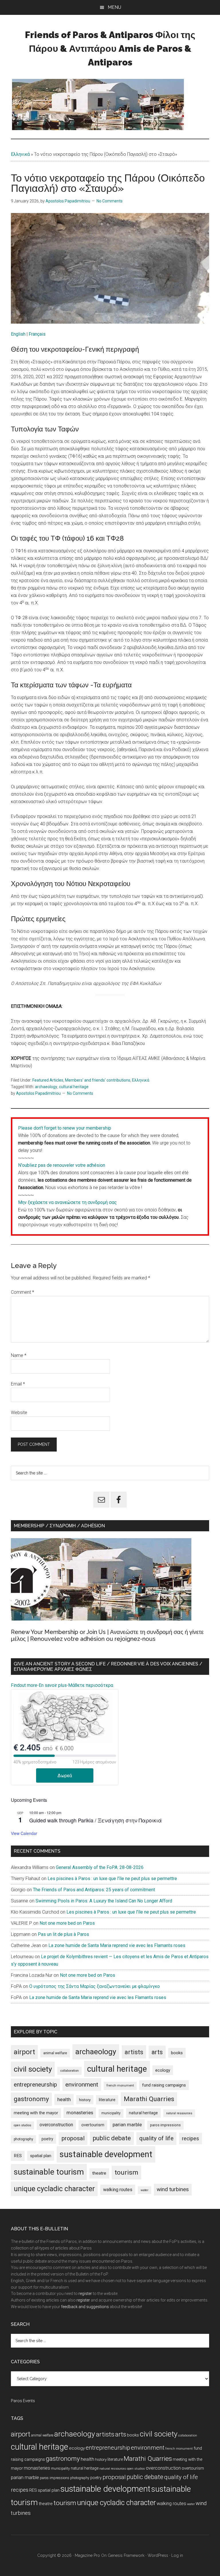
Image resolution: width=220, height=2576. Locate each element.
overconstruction (56, 2125)
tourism (126, 2172)
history (85, 2100)
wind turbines (173, 2189)
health (64, 2099)
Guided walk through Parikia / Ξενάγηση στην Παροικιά (96, 1820)
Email (18, 1384)
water (145, 2190)
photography (23, 2139)
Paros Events (23, 2401)
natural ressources (179, 2113)
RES (18, 2156)
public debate (112, 2138)
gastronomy (31, 2099)
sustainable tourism (49, 2172)
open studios (22, 2125)
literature (107, 2100)
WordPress (158, 2555)
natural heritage (143, 2113)
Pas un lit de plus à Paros (63, 1934)
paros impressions (165, 2125)
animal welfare (55, 2053)
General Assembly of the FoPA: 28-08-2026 (100, 1867)
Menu (114, 7)
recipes (190, 2139)
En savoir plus (53, 1685)
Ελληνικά (20, 154)
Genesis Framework (126, 2555)
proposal (73, 2138)
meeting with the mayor (36, 2113)
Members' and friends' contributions (98, 1080)
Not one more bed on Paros (67, 1923)
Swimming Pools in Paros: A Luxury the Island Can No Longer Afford (104, 1901)
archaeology (46, 1087)
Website (19, 1413)
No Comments (110, 201)
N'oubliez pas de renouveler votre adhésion (62, 1165)
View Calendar (24, 1833)
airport (24, 2052)
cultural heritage (74, 1087)
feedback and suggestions (85, 2307)
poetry (47, 2139)
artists (134, 2052)
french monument (120, 2086)
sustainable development (106, 2154)
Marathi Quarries (149, 2099)
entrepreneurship (35, 2085)
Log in (177, 2555)
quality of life (156, 2138)
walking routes (118, 2190)
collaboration (69, 2071)
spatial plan (41, 2156)
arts (157, 2052)
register (85, 2294)
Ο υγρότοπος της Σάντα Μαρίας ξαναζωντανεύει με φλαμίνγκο (95, 1986)
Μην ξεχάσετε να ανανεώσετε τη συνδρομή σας (67, 1202)
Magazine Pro (87, 2555)
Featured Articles (48, 1080)
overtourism (93, 2125)
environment (82, 2084)
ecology (163, 2070)
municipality (111, 2113)
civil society (33, 2069)
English (18, 334)
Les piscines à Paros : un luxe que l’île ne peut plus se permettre (112, 1879)
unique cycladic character (54, 2189)
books (177, 2053)
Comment (22, 1292)
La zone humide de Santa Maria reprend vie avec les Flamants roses (117, 1945)
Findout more (24, 1685)
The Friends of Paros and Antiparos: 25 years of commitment (94, 1890)
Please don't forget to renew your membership (65, 1128)
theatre (99, 2173)
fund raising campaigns (164, 2085)
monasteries (80, 2113)
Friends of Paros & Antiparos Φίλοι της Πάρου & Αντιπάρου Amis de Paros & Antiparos (110, 48)
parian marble (127, 2125)
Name (19, 1355)
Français (37, 334)
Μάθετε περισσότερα (91, 1685)
